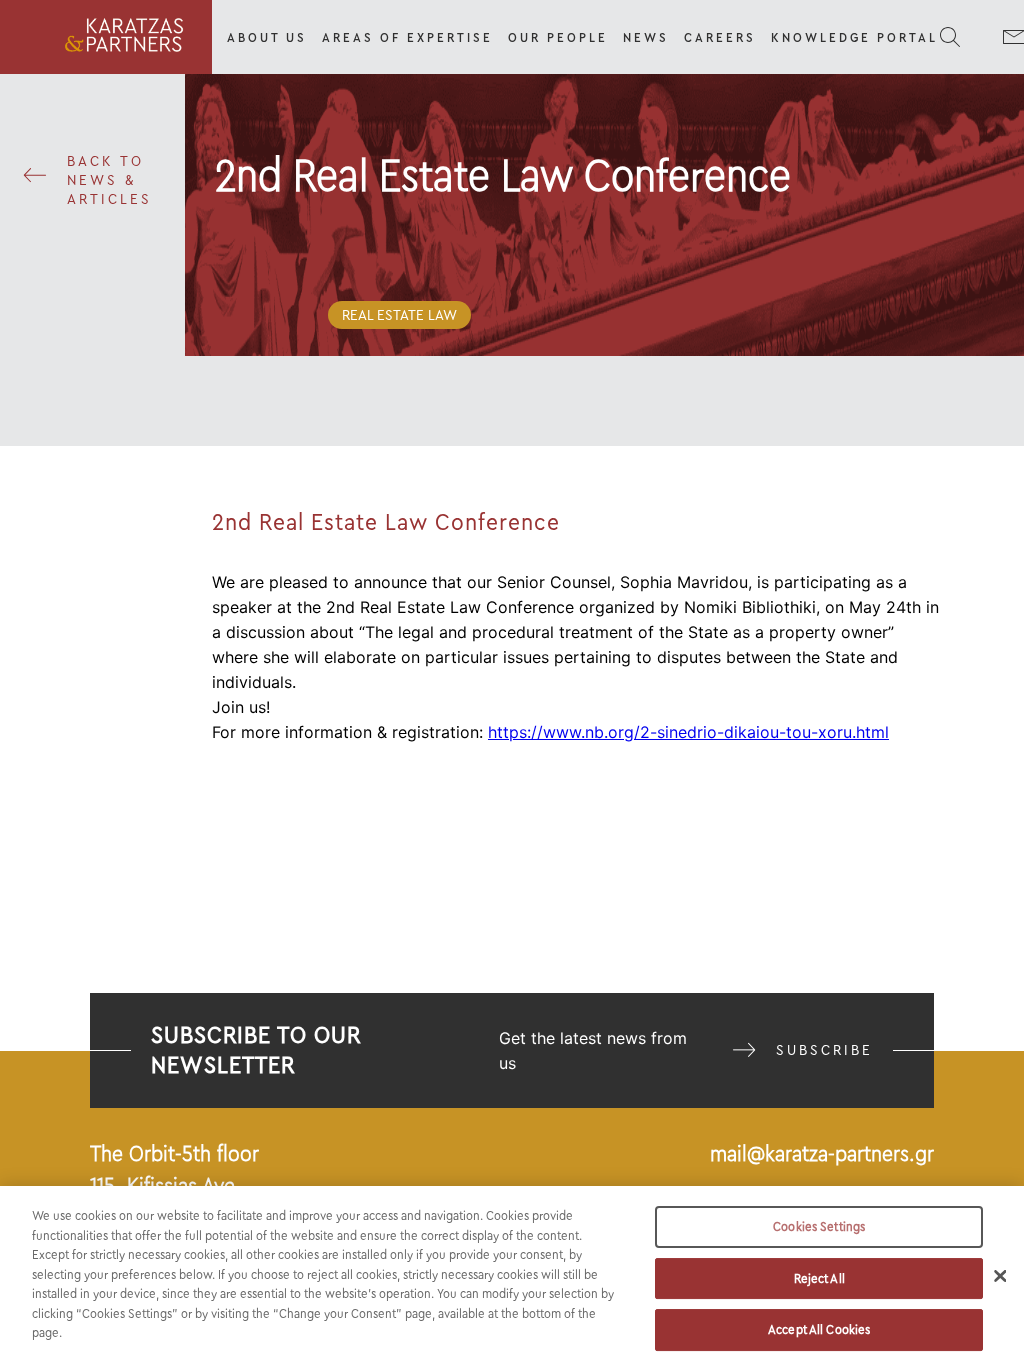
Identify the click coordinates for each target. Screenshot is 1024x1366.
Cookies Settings (819, 1226)
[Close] (1000, 1276)
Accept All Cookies (819, 1329)
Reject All (819, 1278)
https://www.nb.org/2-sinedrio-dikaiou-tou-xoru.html (688, 732)
